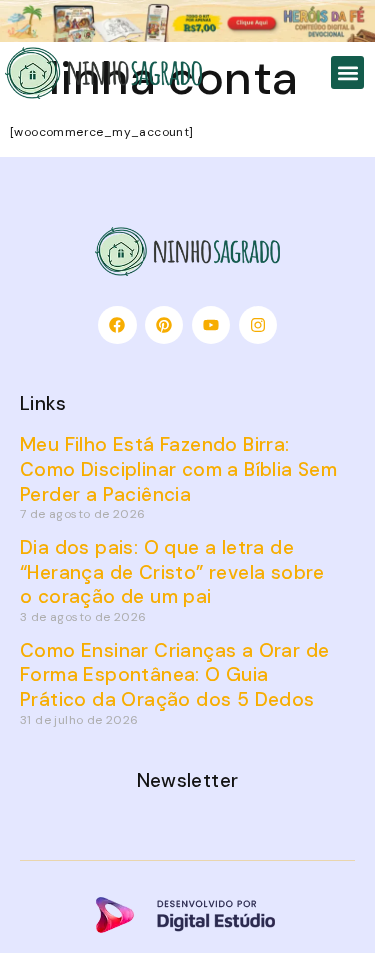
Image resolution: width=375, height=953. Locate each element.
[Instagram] (258, 325)
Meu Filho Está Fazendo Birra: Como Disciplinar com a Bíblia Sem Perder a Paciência (178, 469)
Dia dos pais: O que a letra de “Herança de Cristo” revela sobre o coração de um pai (172, 572)
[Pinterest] (164, 325)
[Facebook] (117, 325)
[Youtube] (211, 325)
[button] (347, 72)
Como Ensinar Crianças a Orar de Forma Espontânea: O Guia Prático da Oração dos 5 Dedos (174, 675)
